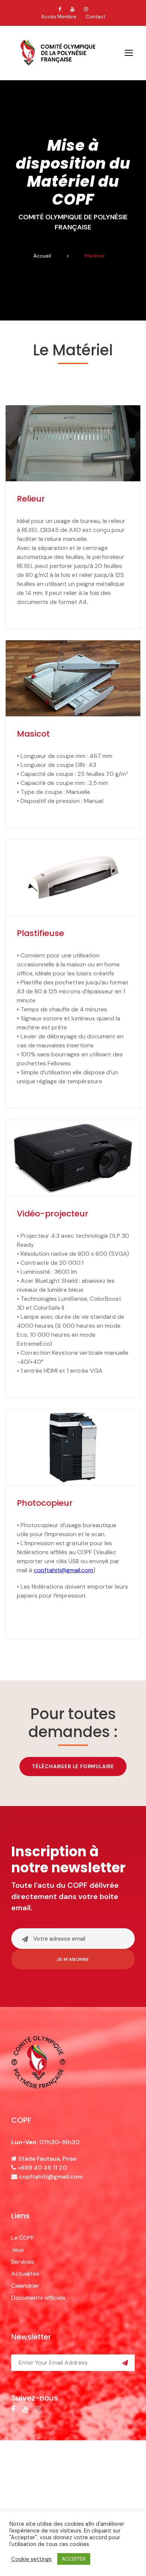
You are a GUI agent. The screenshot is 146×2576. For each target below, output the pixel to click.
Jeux (18, 2250)
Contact (95, 17)
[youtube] (72, 9)
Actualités (25, 2274)
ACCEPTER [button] (74, 2559)
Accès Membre (59, 17)
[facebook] (60, 9)
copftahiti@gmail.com (51, 2177)
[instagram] (86, 9)
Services (23, 2262)
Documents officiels (38, 2298)
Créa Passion (73, 2480)
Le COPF (23, 2238)
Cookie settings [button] (31, 2559)
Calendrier (25, 2286)
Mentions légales (63, 2472)
